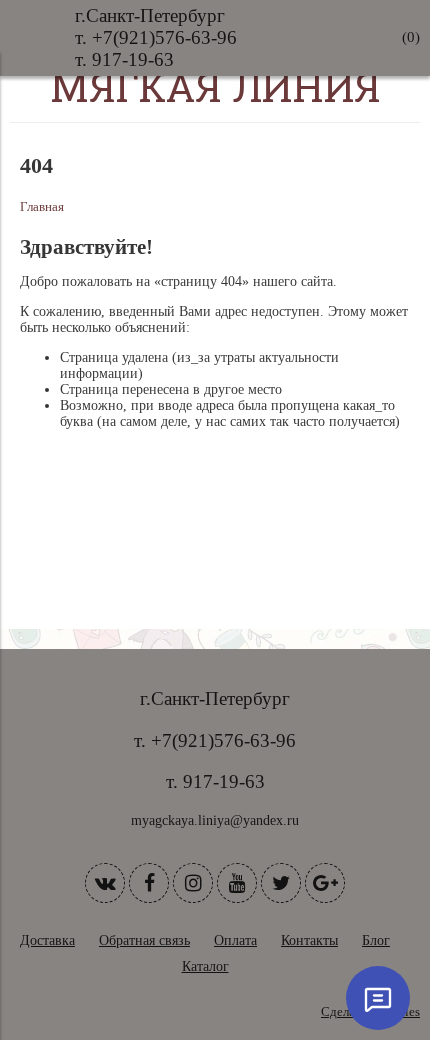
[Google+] (325, 883)
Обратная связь (144, 940)
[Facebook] (149, 883)
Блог (376, 940)
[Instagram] (193, 883)
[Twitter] (281, 883)
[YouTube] (237, 883)
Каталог (205, 966)
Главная (42, 207)
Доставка (47, 940)
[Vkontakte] (105, 883)
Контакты (309, 940)
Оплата (235, 940)
